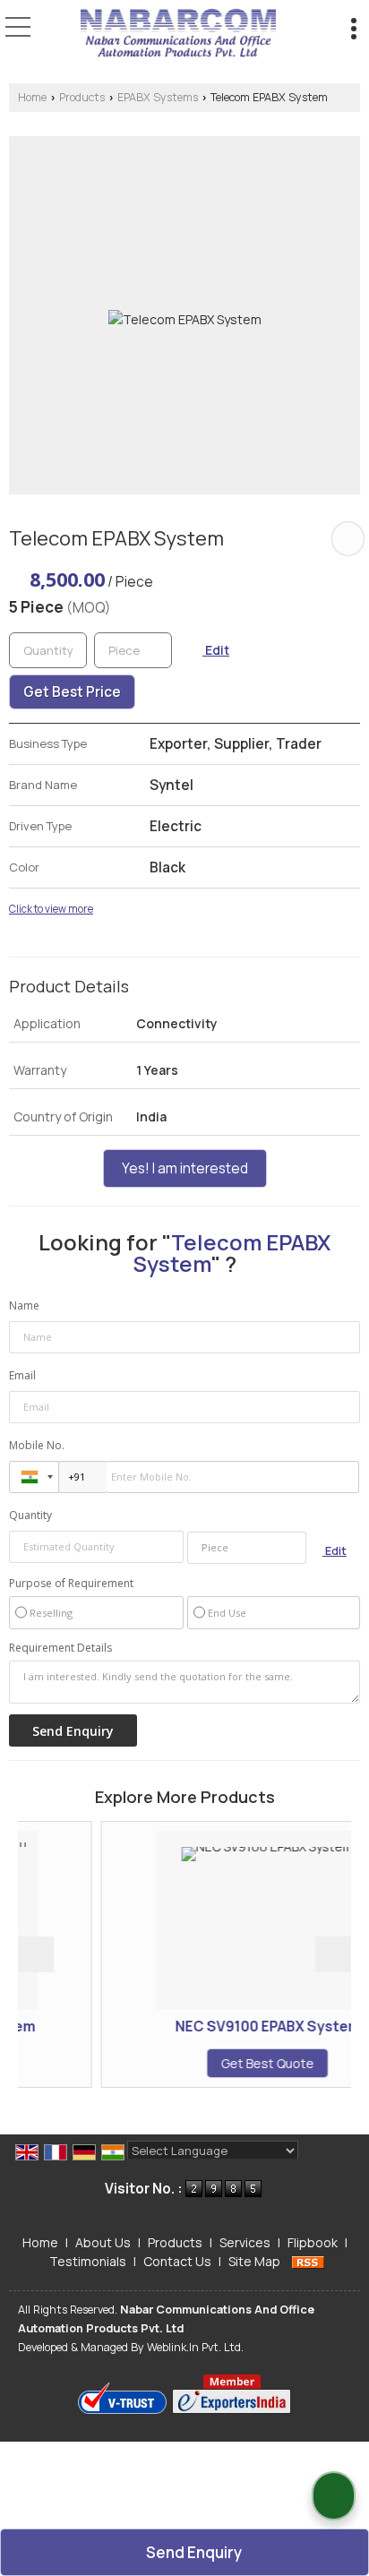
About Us (103, 2242)
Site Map (254, 2261)
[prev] (36, 1954)
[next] (333, 1954)
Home (32, 97)
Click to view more (51, 909)
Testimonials (88, 2261)
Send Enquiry (193, 2552)
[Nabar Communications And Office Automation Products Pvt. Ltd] (178, 34)
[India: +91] (34, 1477)
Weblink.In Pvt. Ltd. (195, 2347)
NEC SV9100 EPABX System (234, 2026)
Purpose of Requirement (71, 1584)
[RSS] (308, 2261)
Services (245, 2242)
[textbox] (133, 650)
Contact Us (177, 2261)
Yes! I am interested (185, 1168)
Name (24, 1305)
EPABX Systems (158, 97)
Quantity (30, 1515)
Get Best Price (72, 692)
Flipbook (313, 2242)
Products (82, 97)
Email (22, 1375)
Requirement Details (60, 1648)
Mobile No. (37, 1445)
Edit (216, 650)
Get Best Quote (235, 2063)
